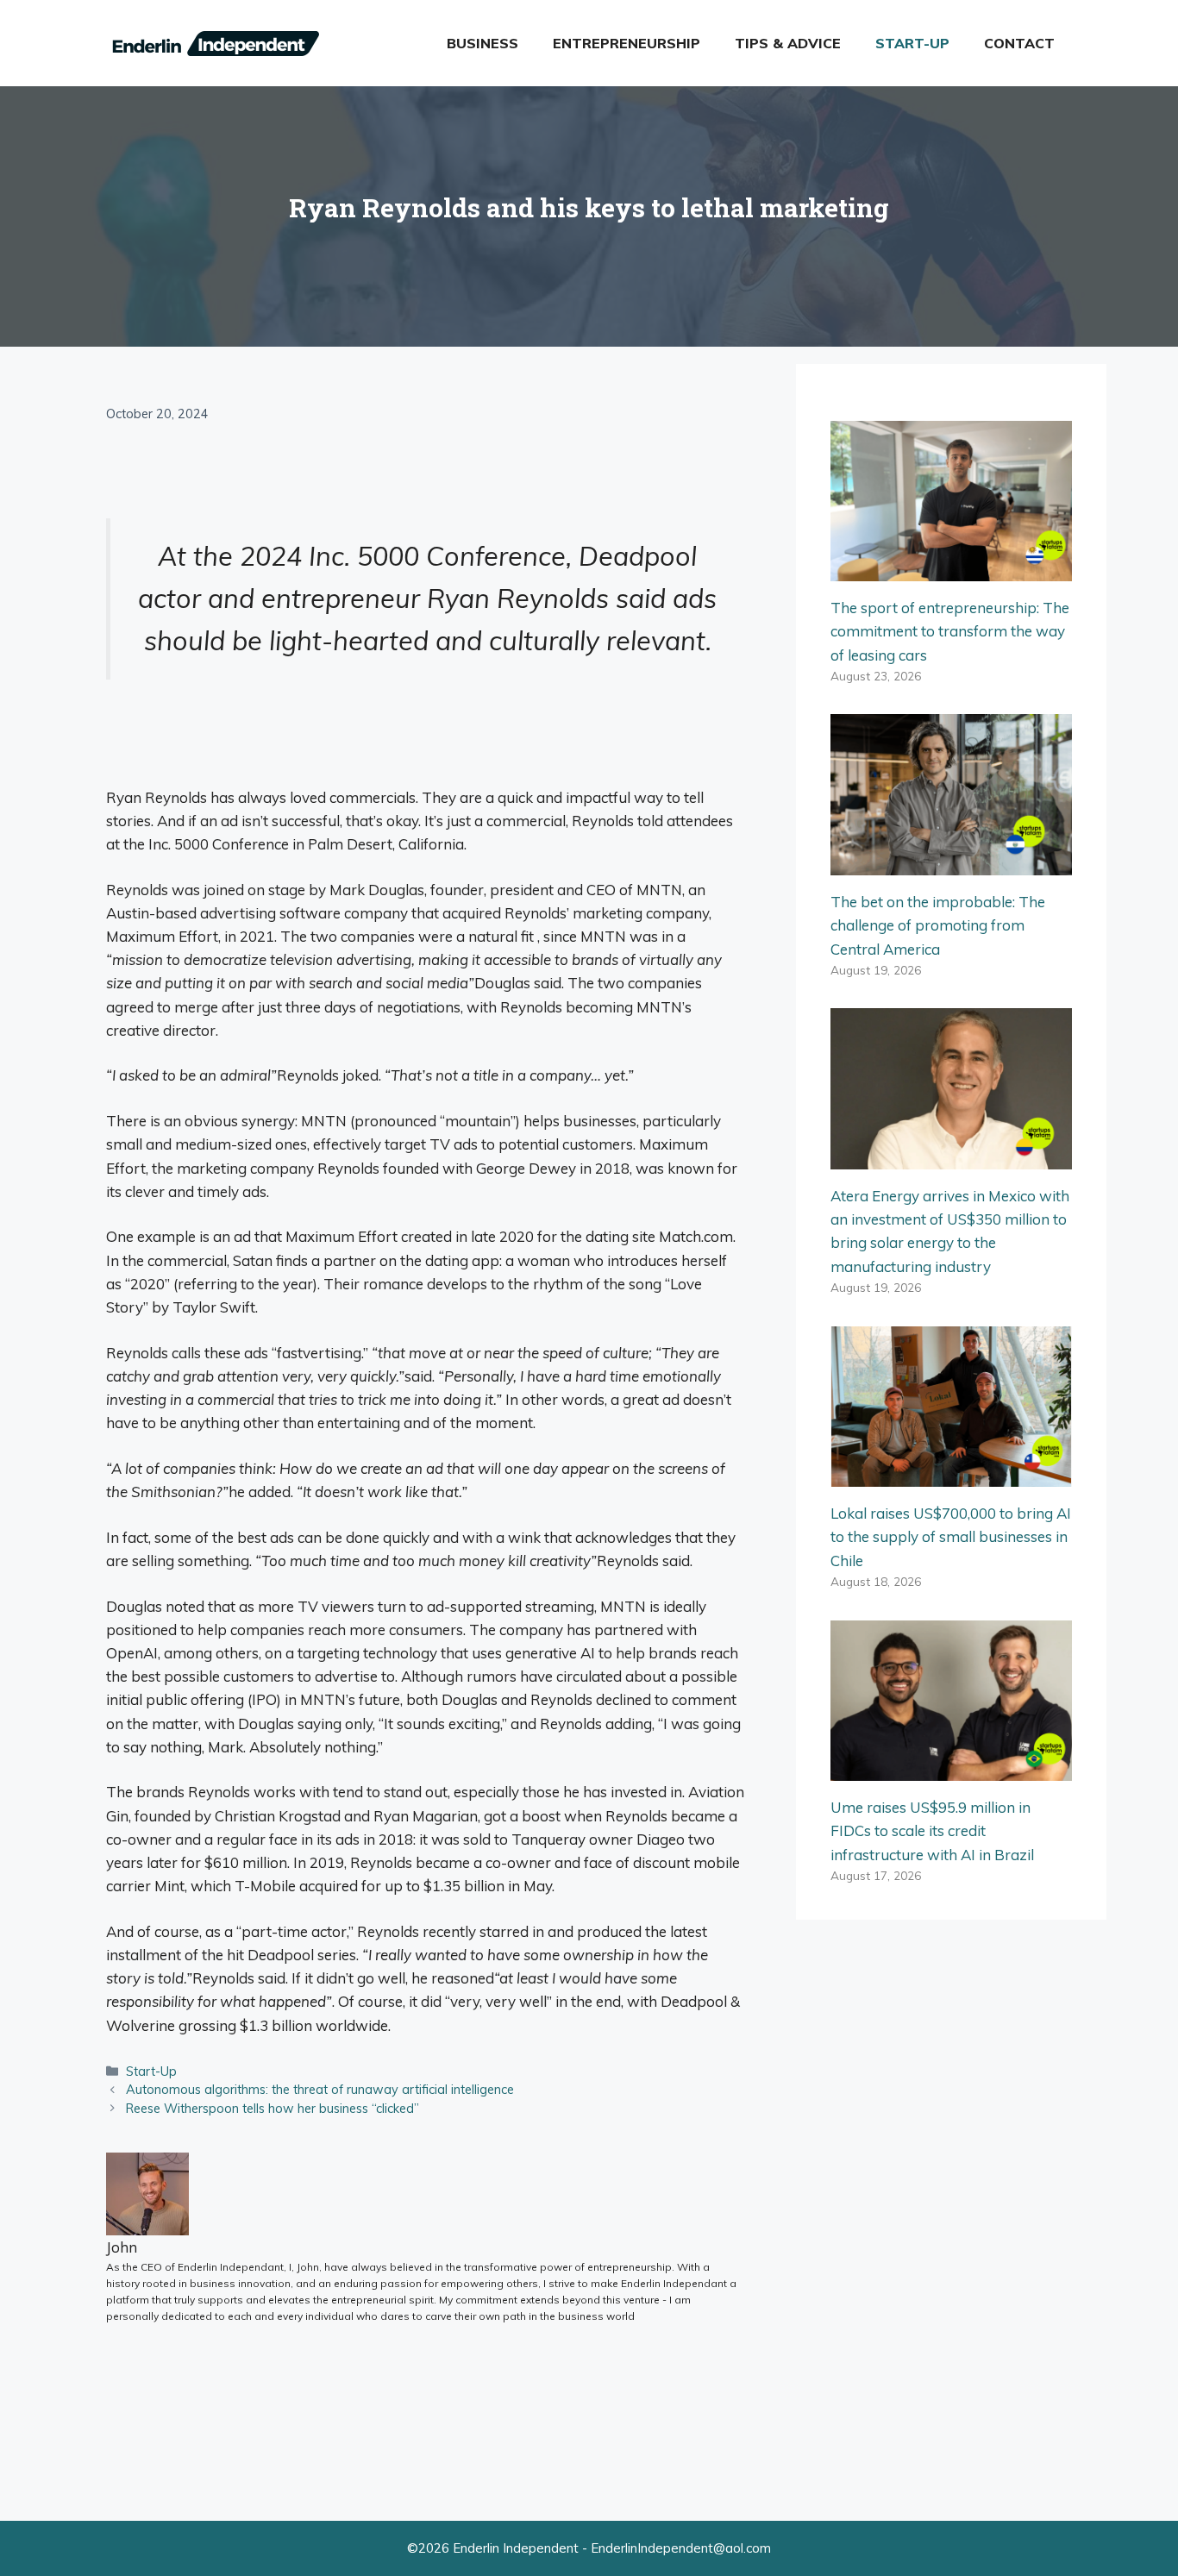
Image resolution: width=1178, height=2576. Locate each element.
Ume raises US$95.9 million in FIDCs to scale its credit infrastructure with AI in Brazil (932, 1830)
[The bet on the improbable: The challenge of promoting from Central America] (951, 864)
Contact (1019, 43)
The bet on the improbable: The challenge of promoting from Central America (938, 925)
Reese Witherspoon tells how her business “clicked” (273, 2108)
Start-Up (912, 43)
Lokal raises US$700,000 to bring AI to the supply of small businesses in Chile (951, 1536)
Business (482, 43)
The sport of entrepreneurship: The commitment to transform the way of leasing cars (950, 631)
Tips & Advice (788, 43)
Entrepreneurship (627, 43)
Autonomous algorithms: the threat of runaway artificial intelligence (320, 2089)
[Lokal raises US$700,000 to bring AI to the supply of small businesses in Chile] (951, 1475)
